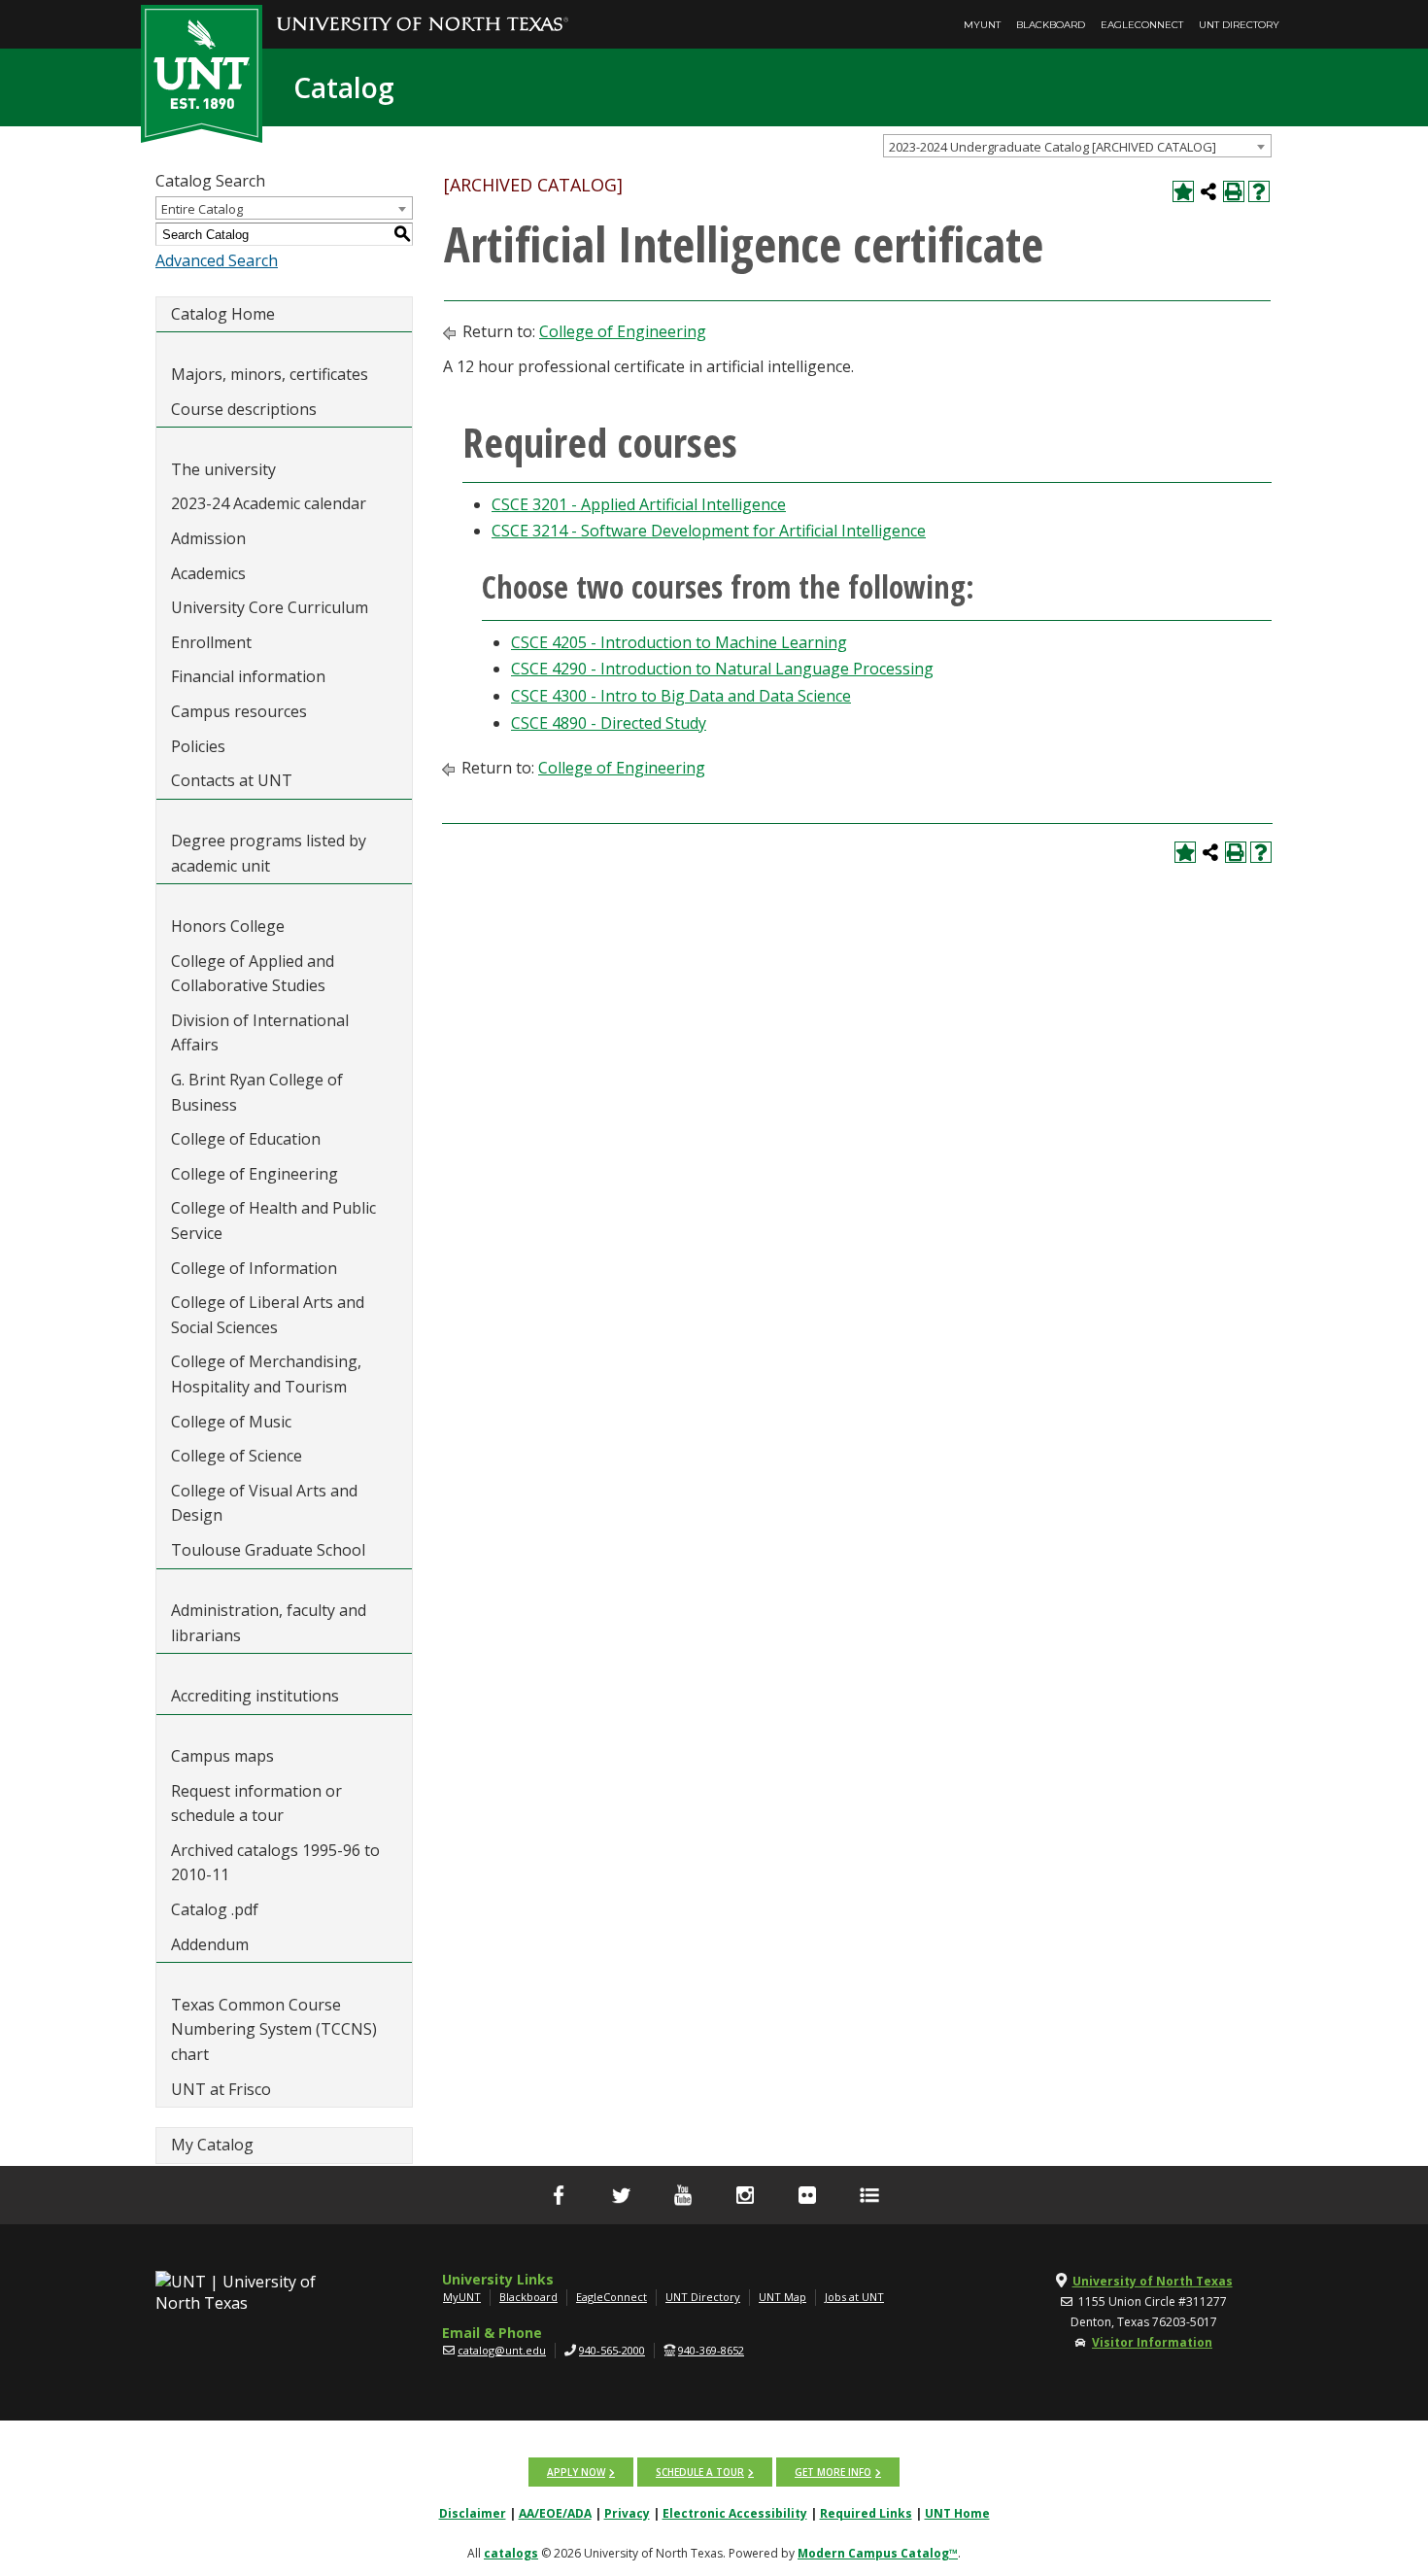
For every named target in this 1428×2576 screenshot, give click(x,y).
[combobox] (1077, 146)
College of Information (254, 1268)
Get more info (833, 2472)
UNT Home (957, 2513)
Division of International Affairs (260, 1033)
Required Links (866, 2513)
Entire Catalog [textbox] (202, 209)
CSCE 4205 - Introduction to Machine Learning (679, 642)
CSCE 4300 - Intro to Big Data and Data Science (681, 696)
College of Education (246, 1139)
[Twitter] (621, 2195)
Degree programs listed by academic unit (269, 853)
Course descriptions (244, 409)
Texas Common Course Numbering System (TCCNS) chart (274, 2029)
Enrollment (211, 642)
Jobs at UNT (854, 2297)
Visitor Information (1152, 2342)
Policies (198, 746)
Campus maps (222, 1756)
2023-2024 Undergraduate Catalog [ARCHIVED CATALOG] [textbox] (1053, 147)
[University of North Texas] (423, 11)
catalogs (511, 2553)
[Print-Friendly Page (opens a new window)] (1234, 191)
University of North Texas (1153, 2281)
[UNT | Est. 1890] (202, 72)
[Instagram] (745, 2195)
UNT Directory (1239, 25)
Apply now (576, 2472)
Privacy (627, 2513)
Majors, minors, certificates (270, 374)
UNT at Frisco (221, 2089)
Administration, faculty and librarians (269, 1623)
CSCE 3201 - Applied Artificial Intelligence (639, 504)
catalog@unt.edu (502, 2350)
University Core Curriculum (270, 607)
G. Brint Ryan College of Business (257, 1092)
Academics (208, 573)
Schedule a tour (700, 2472)
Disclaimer (473, 2513)
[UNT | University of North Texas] (258, 2292)
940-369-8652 (711, 2350)
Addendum (210, 1944)
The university (223, 469)
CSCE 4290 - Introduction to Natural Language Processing (722, 669)
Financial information (248, 676)
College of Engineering (255, 1174)
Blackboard (1051, 25)
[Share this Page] (1208, 191)
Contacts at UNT (232, 780)
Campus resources (239, 711)
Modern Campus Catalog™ (878, 2553)
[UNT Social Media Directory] (869, 2195)
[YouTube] (683, 2195)
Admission (208, 538)
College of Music (231, 1422)
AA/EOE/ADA (555, 2513)
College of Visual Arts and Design (264, 1503)
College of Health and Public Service (273, 1220)
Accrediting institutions (255, 1696)
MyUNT (982, 25)
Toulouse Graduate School (268, 1550)
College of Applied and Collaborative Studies (253, 974)
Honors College (228, 926)
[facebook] (559, 2195)
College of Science (237, 1456)
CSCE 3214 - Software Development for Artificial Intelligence (709, 531)
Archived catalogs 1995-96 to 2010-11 (275, 1863)
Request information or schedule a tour (256, 1803)
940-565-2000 (612, 2350)
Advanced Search (217, 260)
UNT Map (782, 2297)
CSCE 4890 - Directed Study (609, 723)
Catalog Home (223, 314)
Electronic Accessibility (735, 2513)
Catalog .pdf (215, 1909)
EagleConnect (1142, 25)
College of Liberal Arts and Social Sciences (268, 1315)
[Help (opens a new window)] (1259, 191)
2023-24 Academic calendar (269, 503)
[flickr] (807, 2195)
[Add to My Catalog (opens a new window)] (1183, 191)
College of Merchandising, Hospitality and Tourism (266, 1374)
